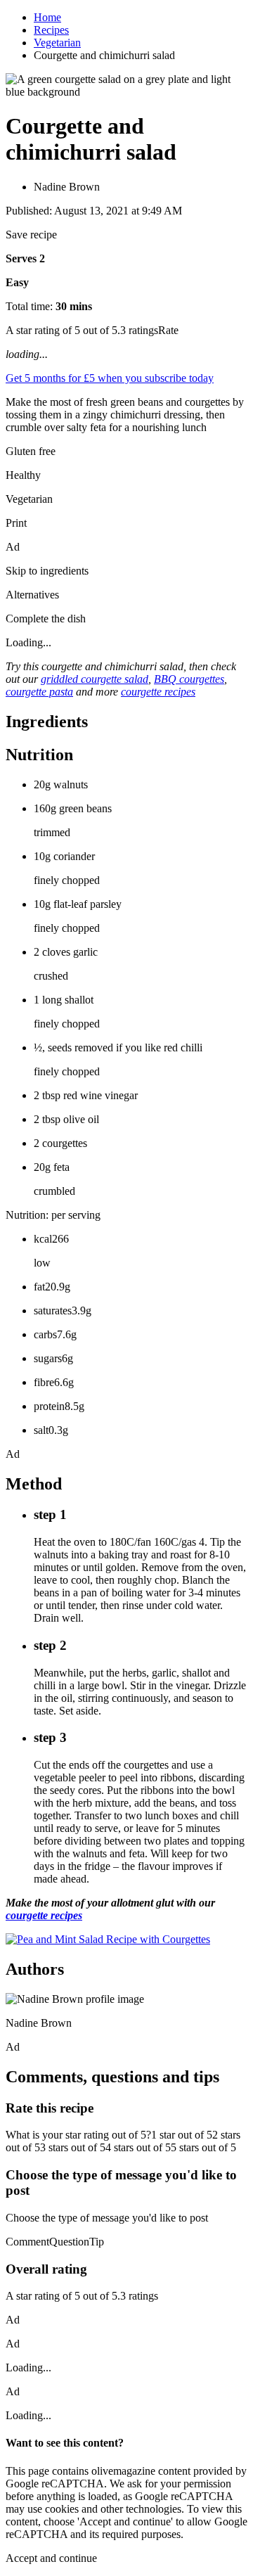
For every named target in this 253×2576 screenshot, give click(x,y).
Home (47, 17)
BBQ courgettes (189, 679)
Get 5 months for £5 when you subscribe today (110, 378)
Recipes (51, 30)
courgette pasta (39, 692)
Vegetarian (57, 43)
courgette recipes (158, 692)
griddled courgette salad (95, 679)
